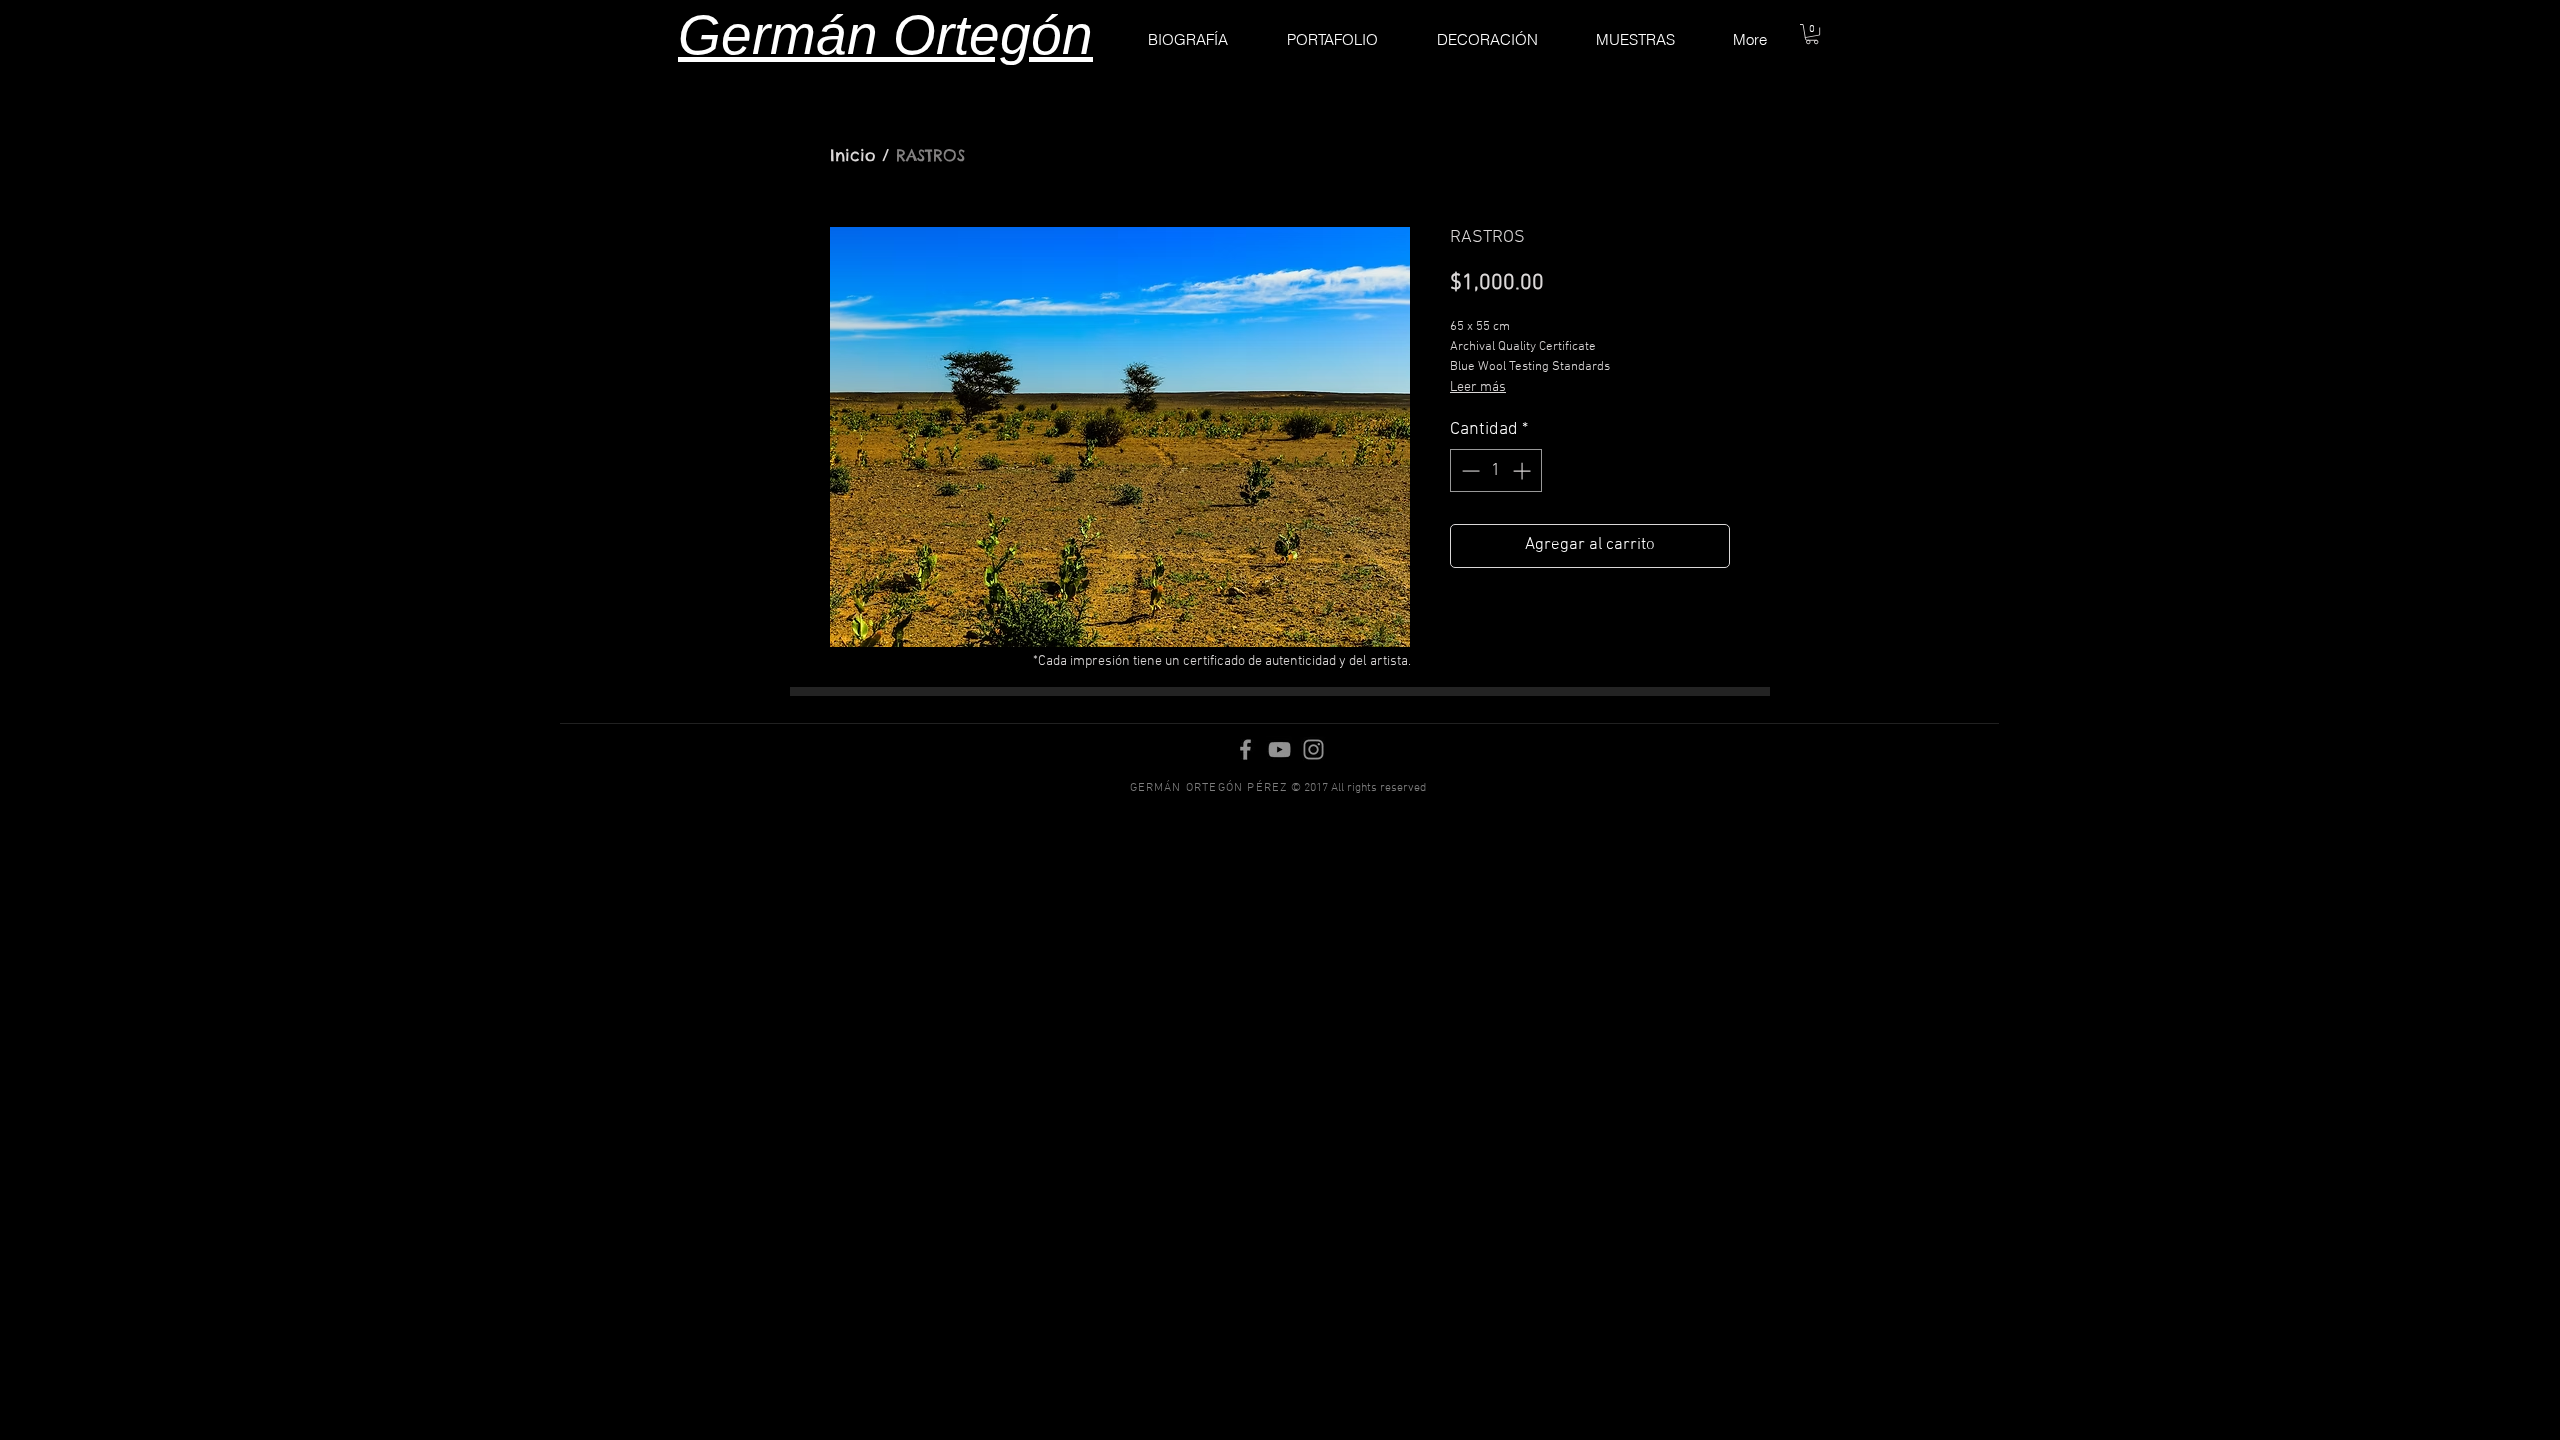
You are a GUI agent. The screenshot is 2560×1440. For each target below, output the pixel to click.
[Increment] (1523, 470)
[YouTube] (1279, 749)
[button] (1812, 34)
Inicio (852, 155)
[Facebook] (1245, 749)
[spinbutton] (1496, 470)
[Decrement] (1468, 470)
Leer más (1478, 387)
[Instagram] (1313, 749)
